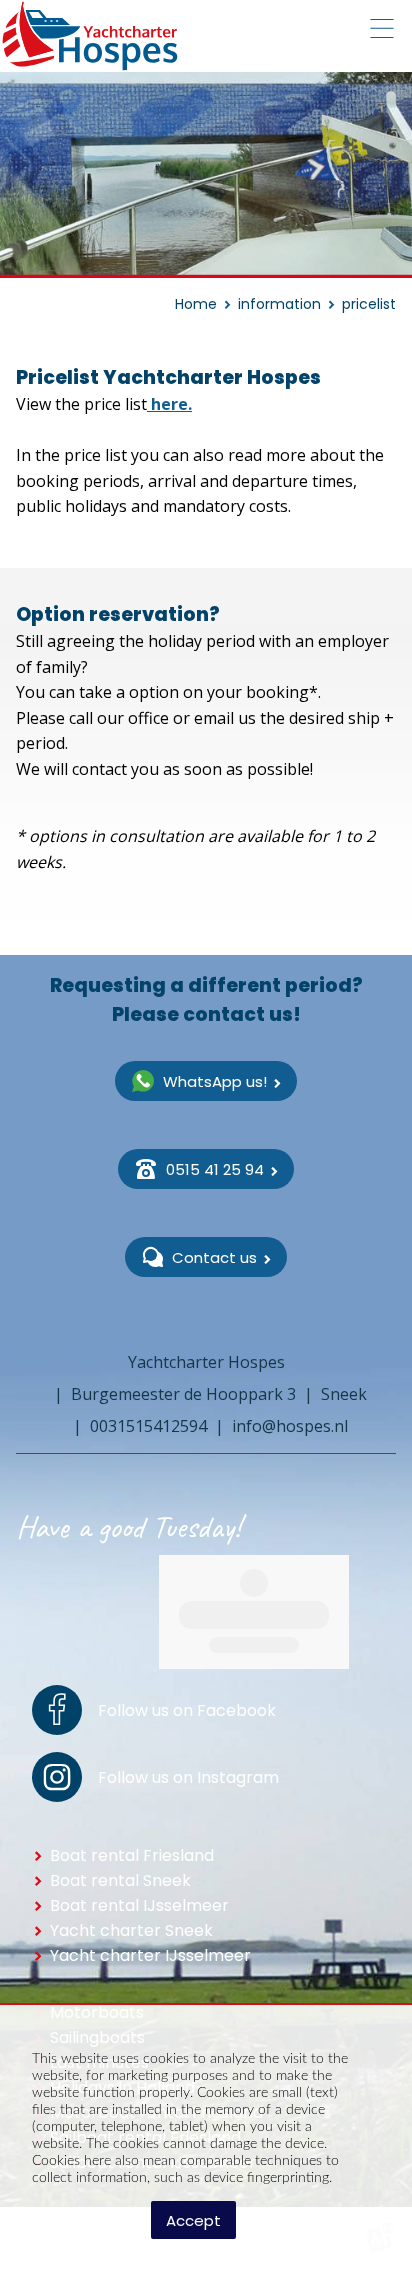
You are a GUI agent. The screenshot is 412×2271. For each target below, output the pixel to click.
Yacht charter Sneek (131, 1930)
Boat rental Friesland (132, 1855)
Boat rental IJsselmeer (139, 1905)
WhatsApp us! (215, 1081)
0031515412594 (148, 1426)
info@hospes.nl (290, 1426)
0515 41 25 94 (215, 1169)
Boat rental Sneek (120, 1880)
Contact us (214, 1257)
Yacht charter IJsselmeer (150, 1955)
